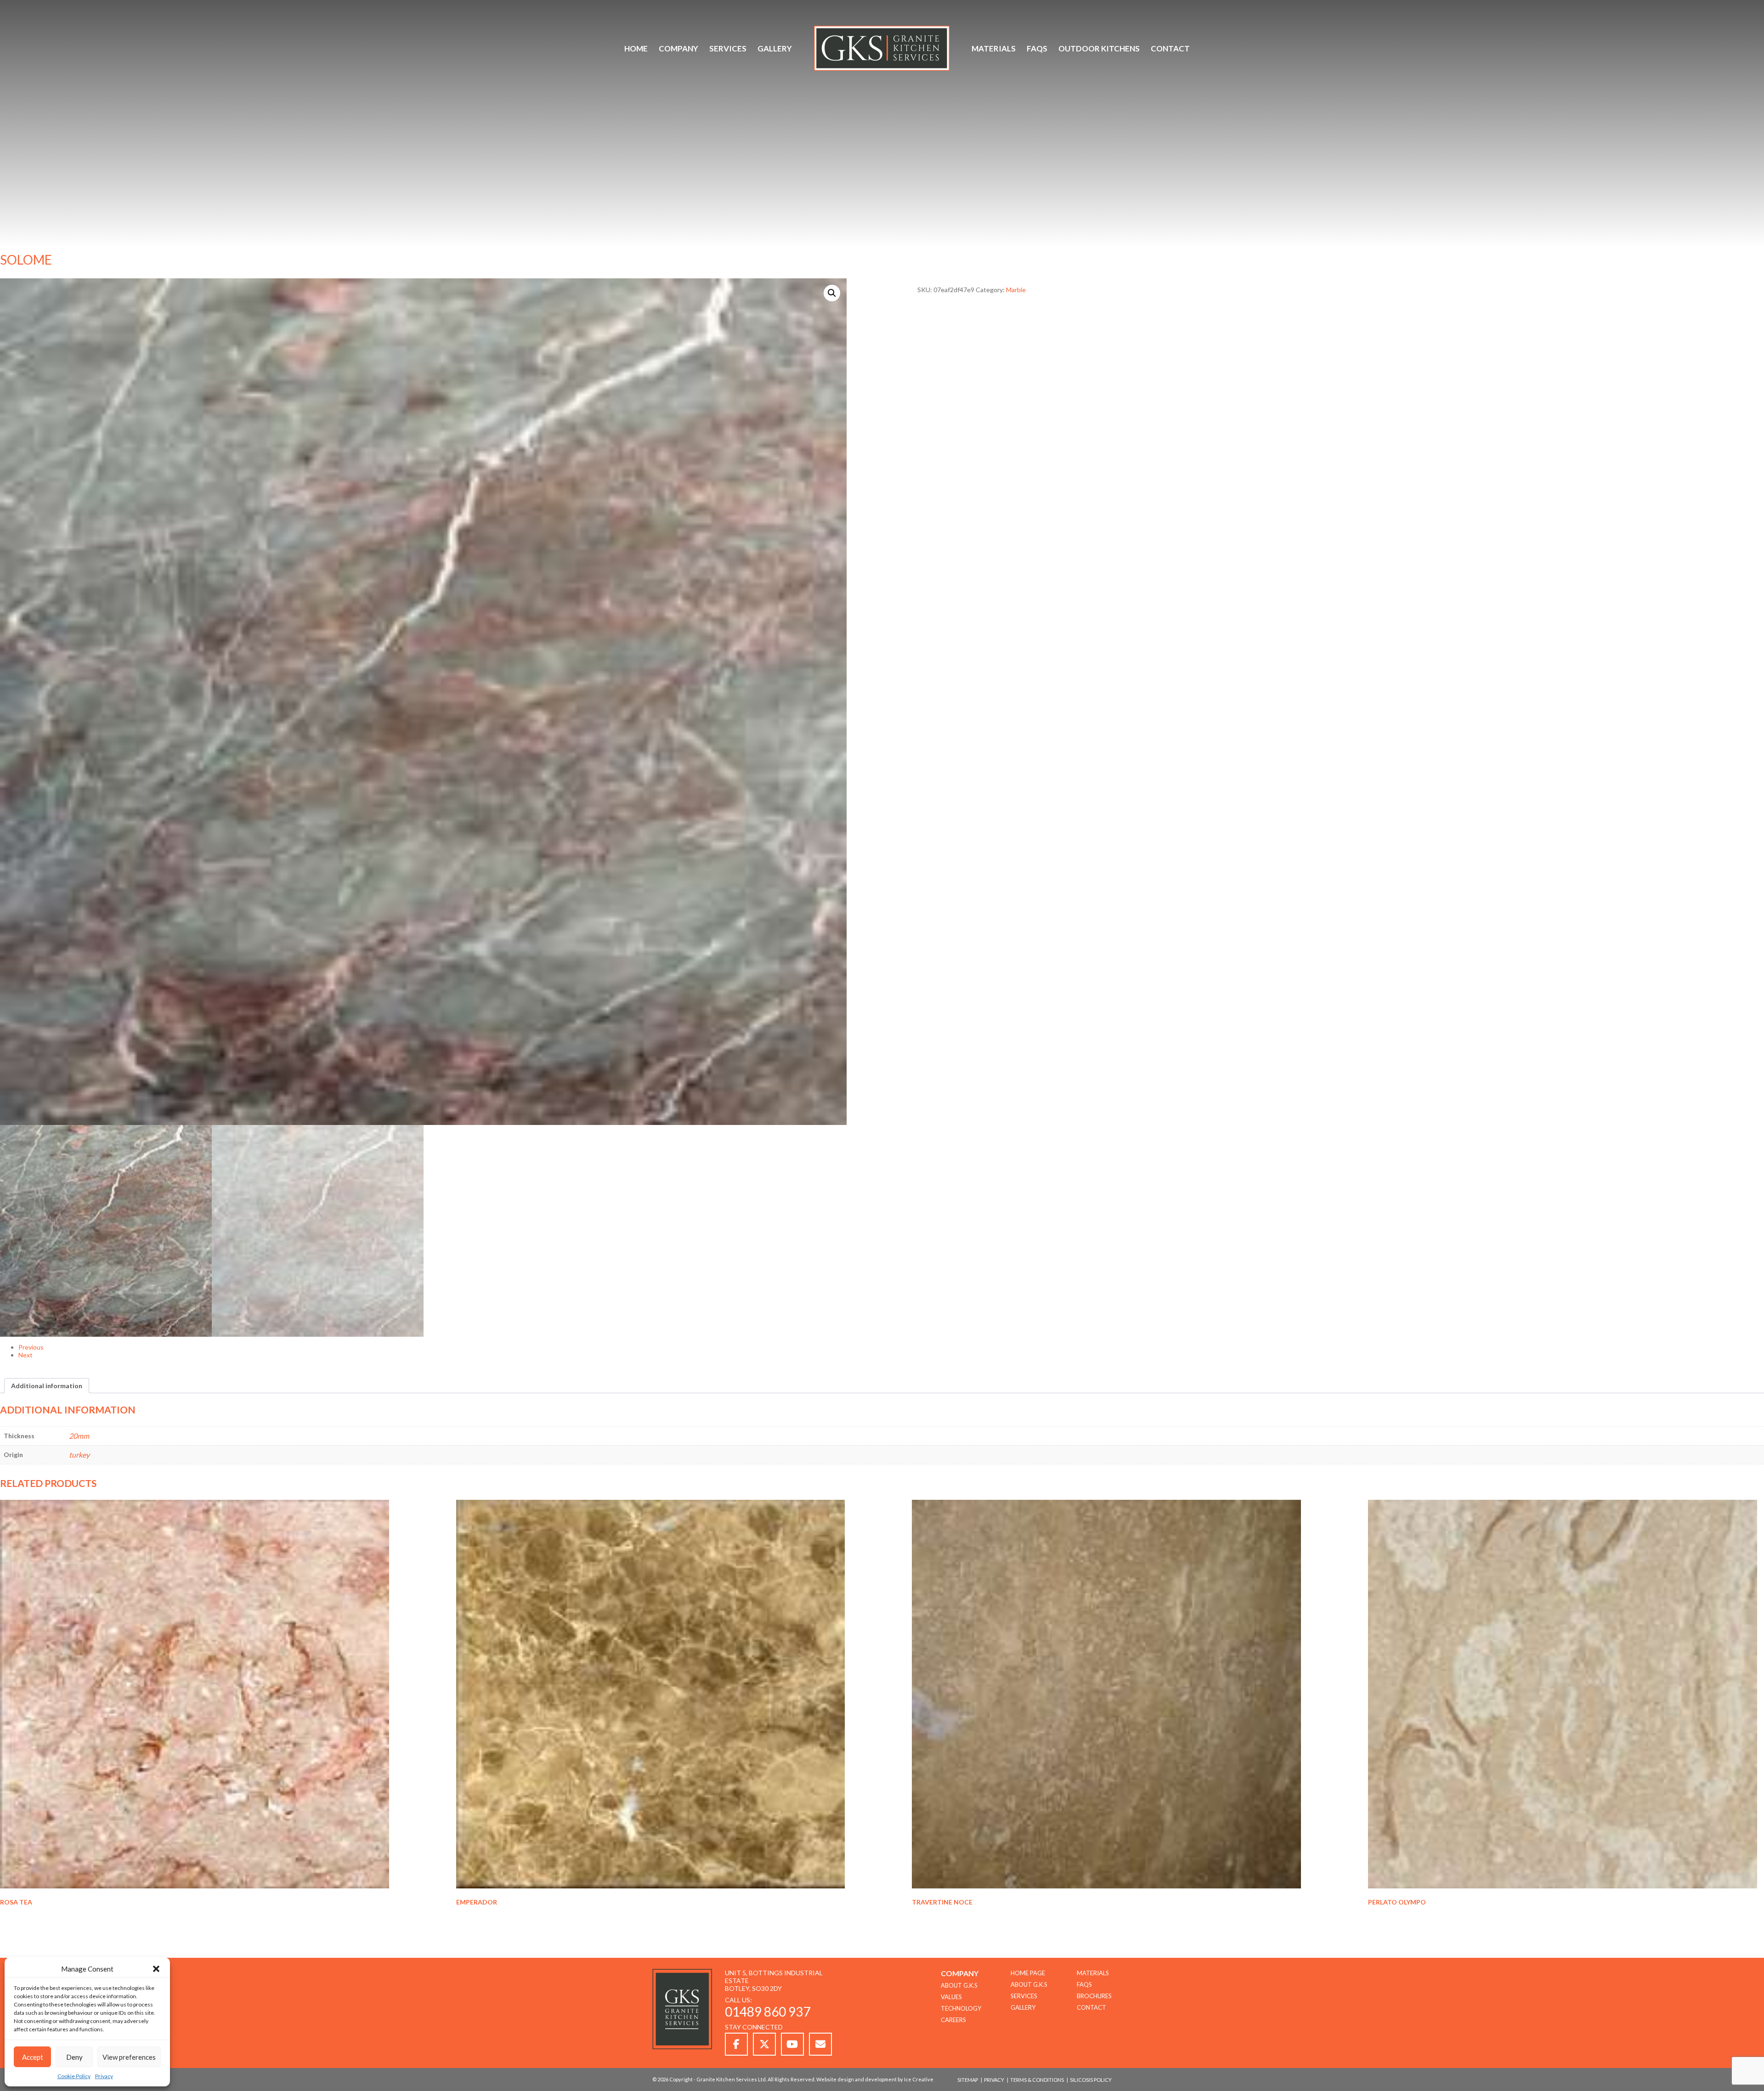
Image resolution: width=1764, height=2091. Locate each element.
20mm (79, 1436)
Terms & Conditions (1037, 2080)
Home (636, 48)
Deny (74, 2057)
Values (951, 1997)
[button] (156, 1969)
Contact (1170, 48)
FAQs (1037, 48)
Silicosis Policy (1091, 2080)
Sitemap (968, 2080)
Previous (31, 1347)
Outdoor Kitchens (1099, 48)
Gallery (775, 48)
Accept (33, 2057)
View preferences (129, 2057)
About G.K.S (1029, 1984)
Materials (994, 48)
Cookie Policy (74, 2076)
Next (25, 1355)
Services (728, 48)
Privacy (104, 2076)
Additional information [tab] (47, 1386)
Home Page (1028, 1973)
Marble (1016, 290)
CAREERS (953, 2020)
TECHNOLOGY (961, 2008)
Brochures (1094, 1996)
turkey (79, 1455)
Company (678, 48)
